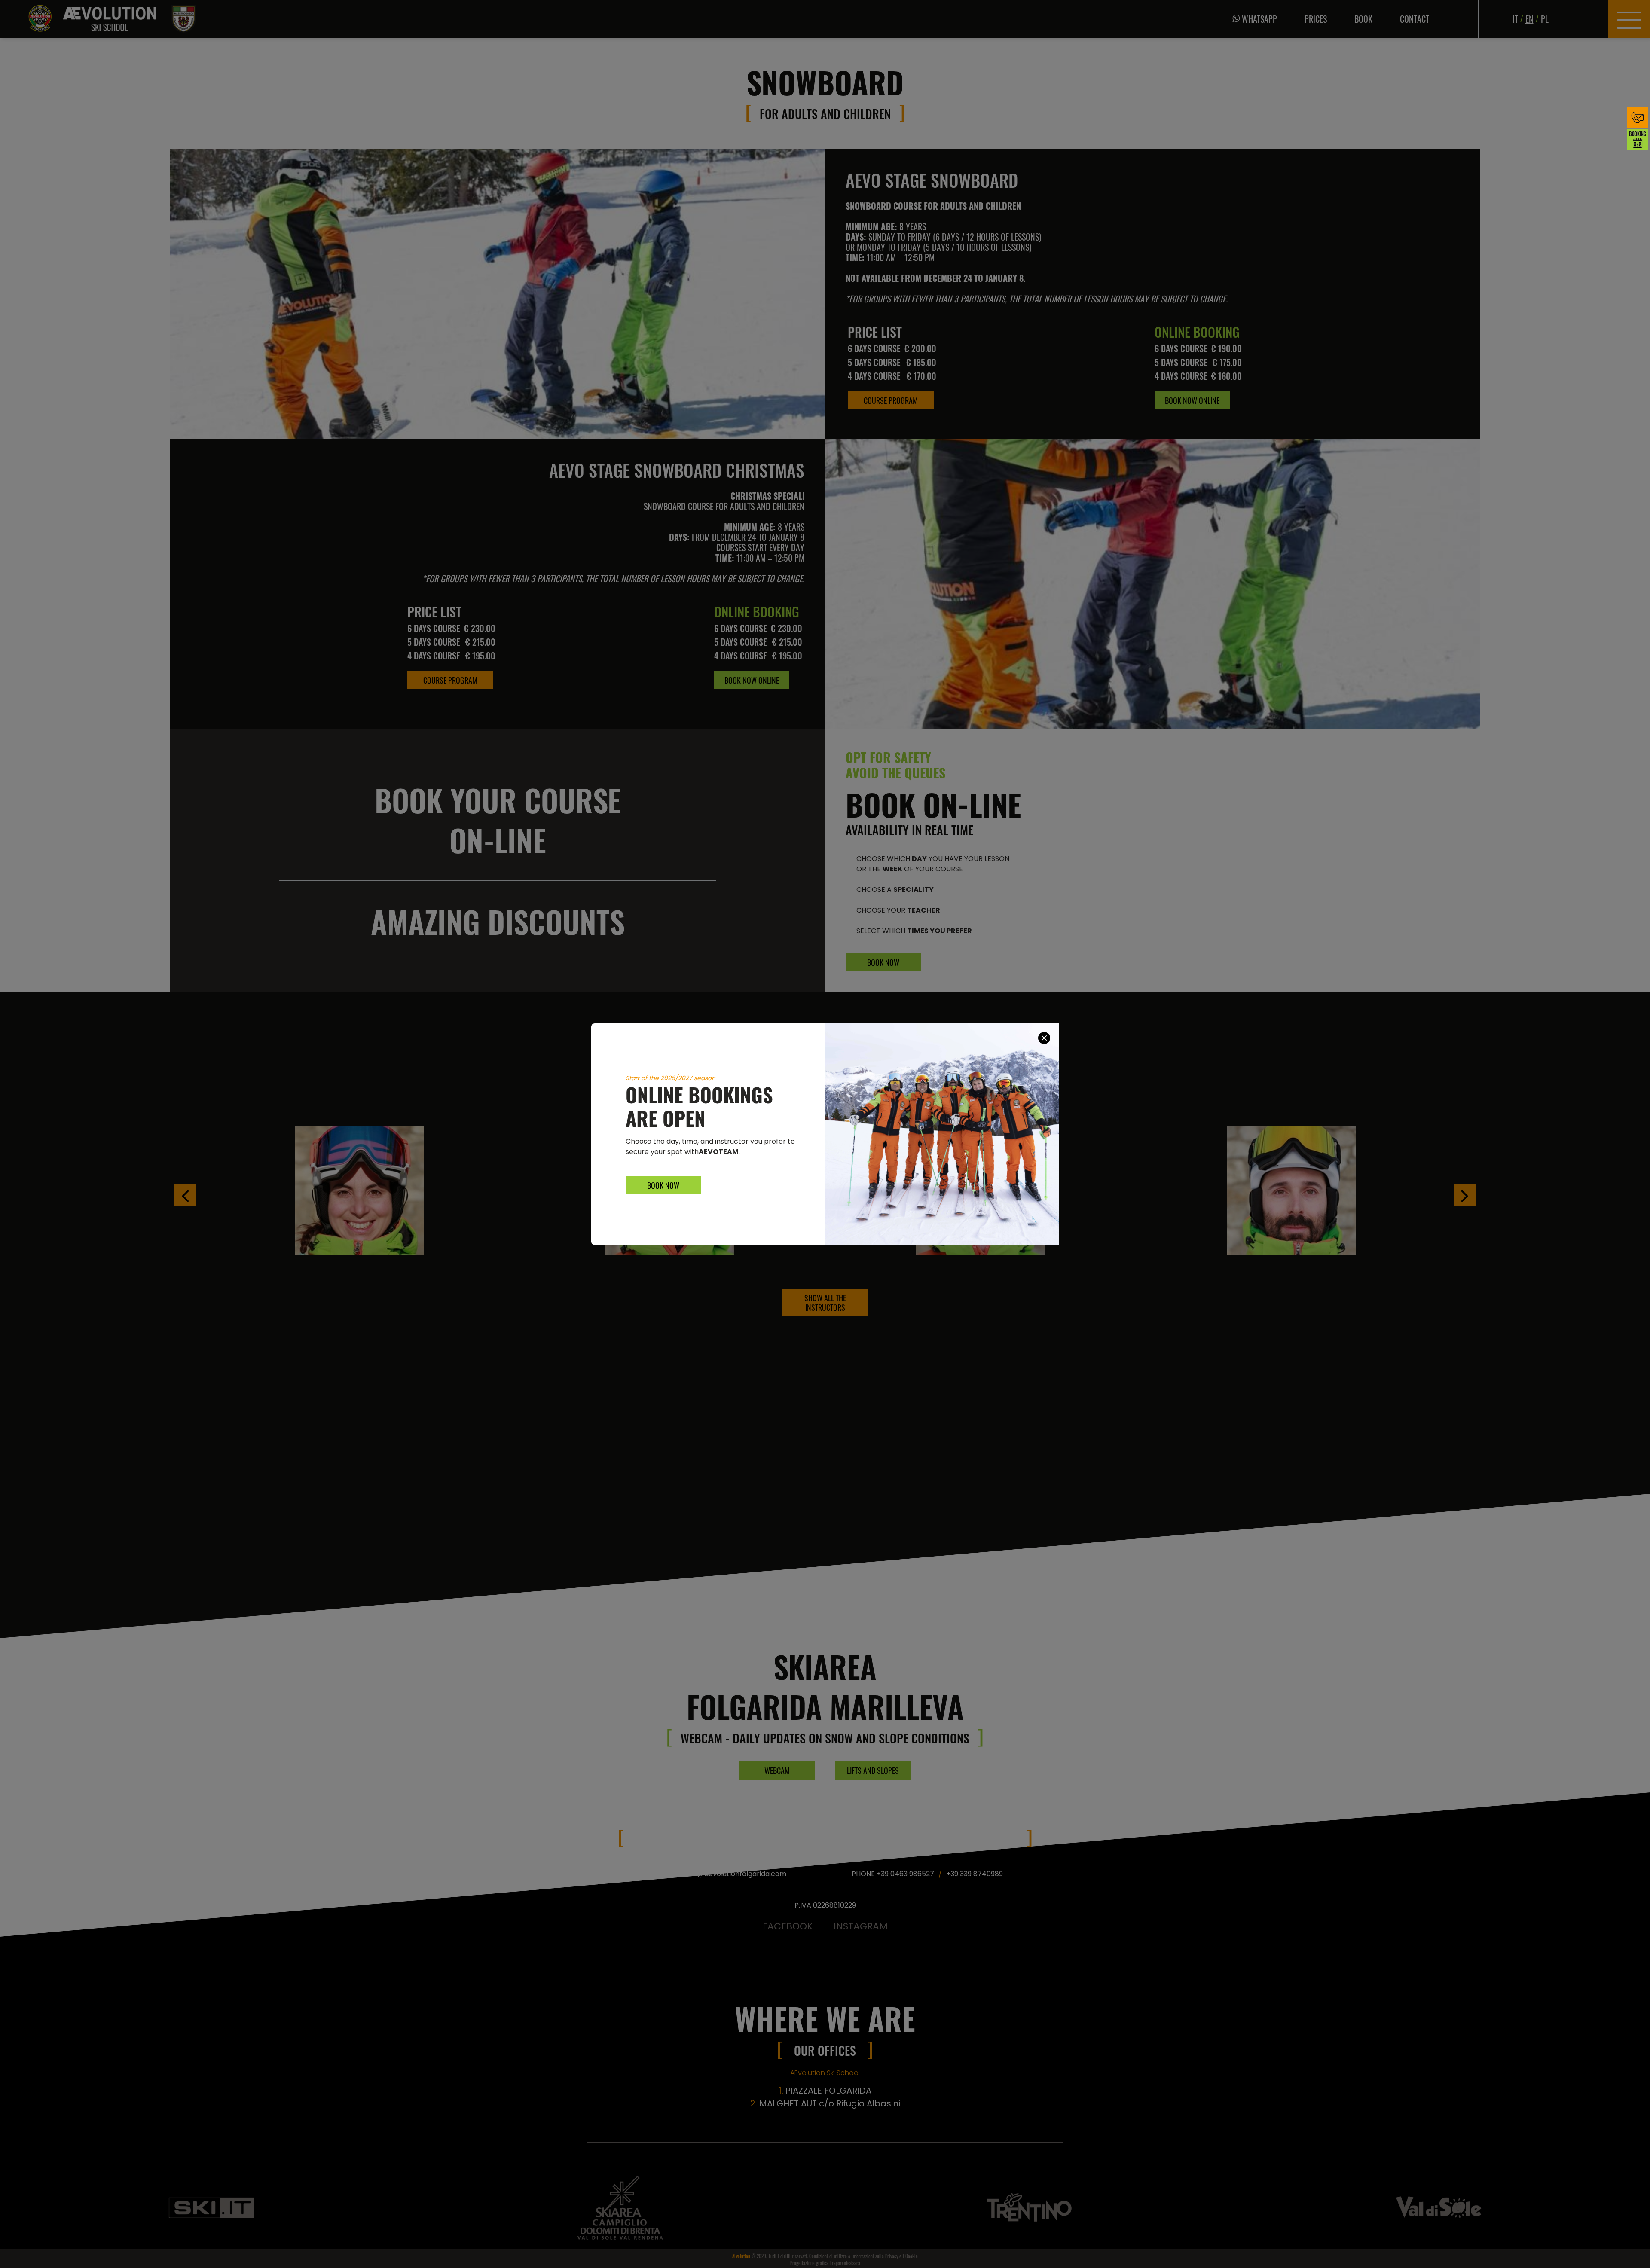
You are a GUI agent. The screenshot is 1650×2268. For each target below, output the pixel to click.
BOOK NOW (663, 1185)
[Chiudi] (1044, 1038)
